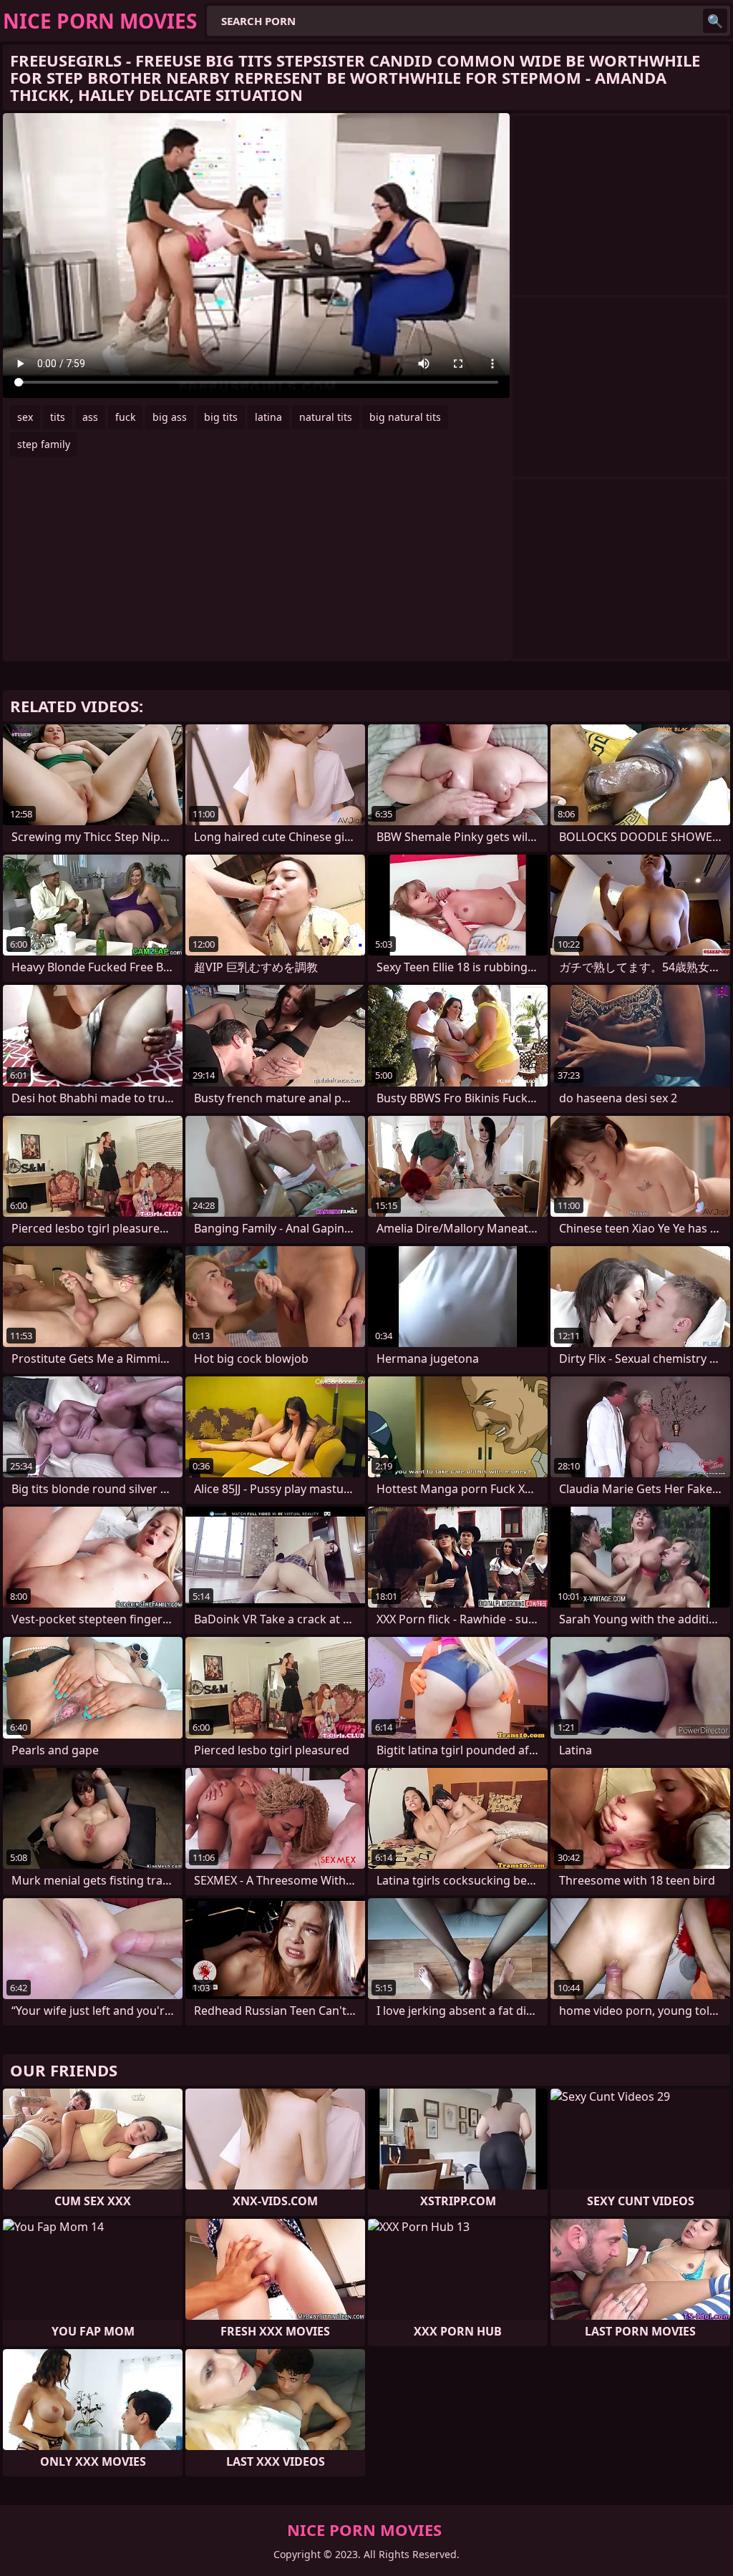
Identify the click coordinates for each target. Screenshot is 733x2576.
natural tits (326, 417)
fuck (125, 417)
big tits (221, 417)
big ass (170, 417)
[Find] (715, 21)
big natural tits (405, 417)
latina (268, 417)
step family (44, 444)
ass (90, 417)
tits (58, 417)
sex (25, 417)
